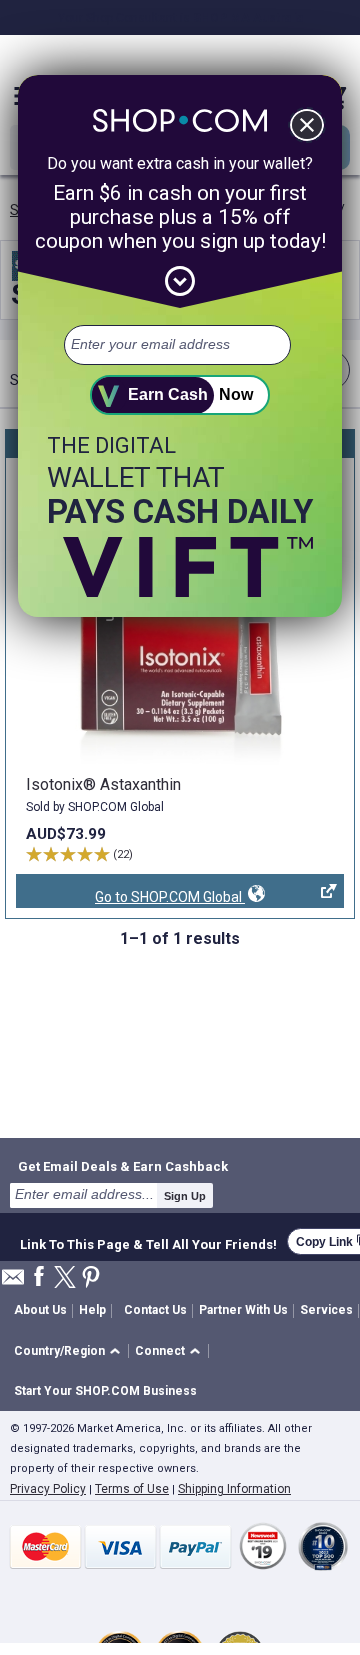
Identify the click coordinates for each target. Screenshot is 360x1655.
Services (326, 1310)
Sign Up (185, 1196)
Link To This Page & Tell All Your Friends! (148, 1242)
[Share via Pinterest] (91, 1278)
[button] (70, 1351)
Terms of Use (132, 1489)
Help (92, 1310)
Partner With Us (243, 1310)
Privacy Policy (48, 1489)
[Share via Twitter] (65, 1278)
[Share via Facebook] (39, 1277)
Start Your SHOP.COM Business (105, 1391)
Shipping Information (234, 1489)
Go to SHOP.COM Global (130, 898)
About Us (40, 1310)
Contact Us (155, 1310)
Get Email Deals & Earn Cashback (123, 1166)
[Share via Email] (13, 1282)
